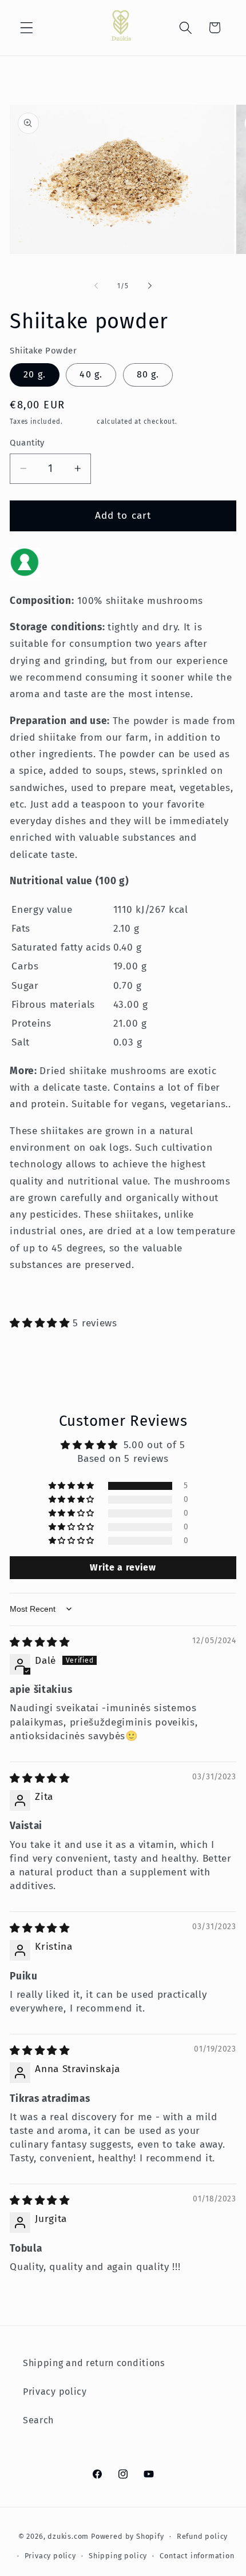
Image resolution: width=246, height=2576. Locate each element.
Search (38, 2420)
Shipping (80, 422)
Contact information (197, 2556)
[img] (40, 1642)
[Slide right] (150, 286)
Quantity (27, 443)
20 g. (35, 374)
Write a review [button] (123, 1567)
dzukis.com (68, 2536)
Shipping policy (118, 2556)
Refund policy (202, 2536)
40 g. (91, 374)
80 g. (148, 374)
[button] (27, 28)
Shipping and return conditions (94, 2363)
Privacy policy (55, 2392)
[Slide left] (96, 286)
